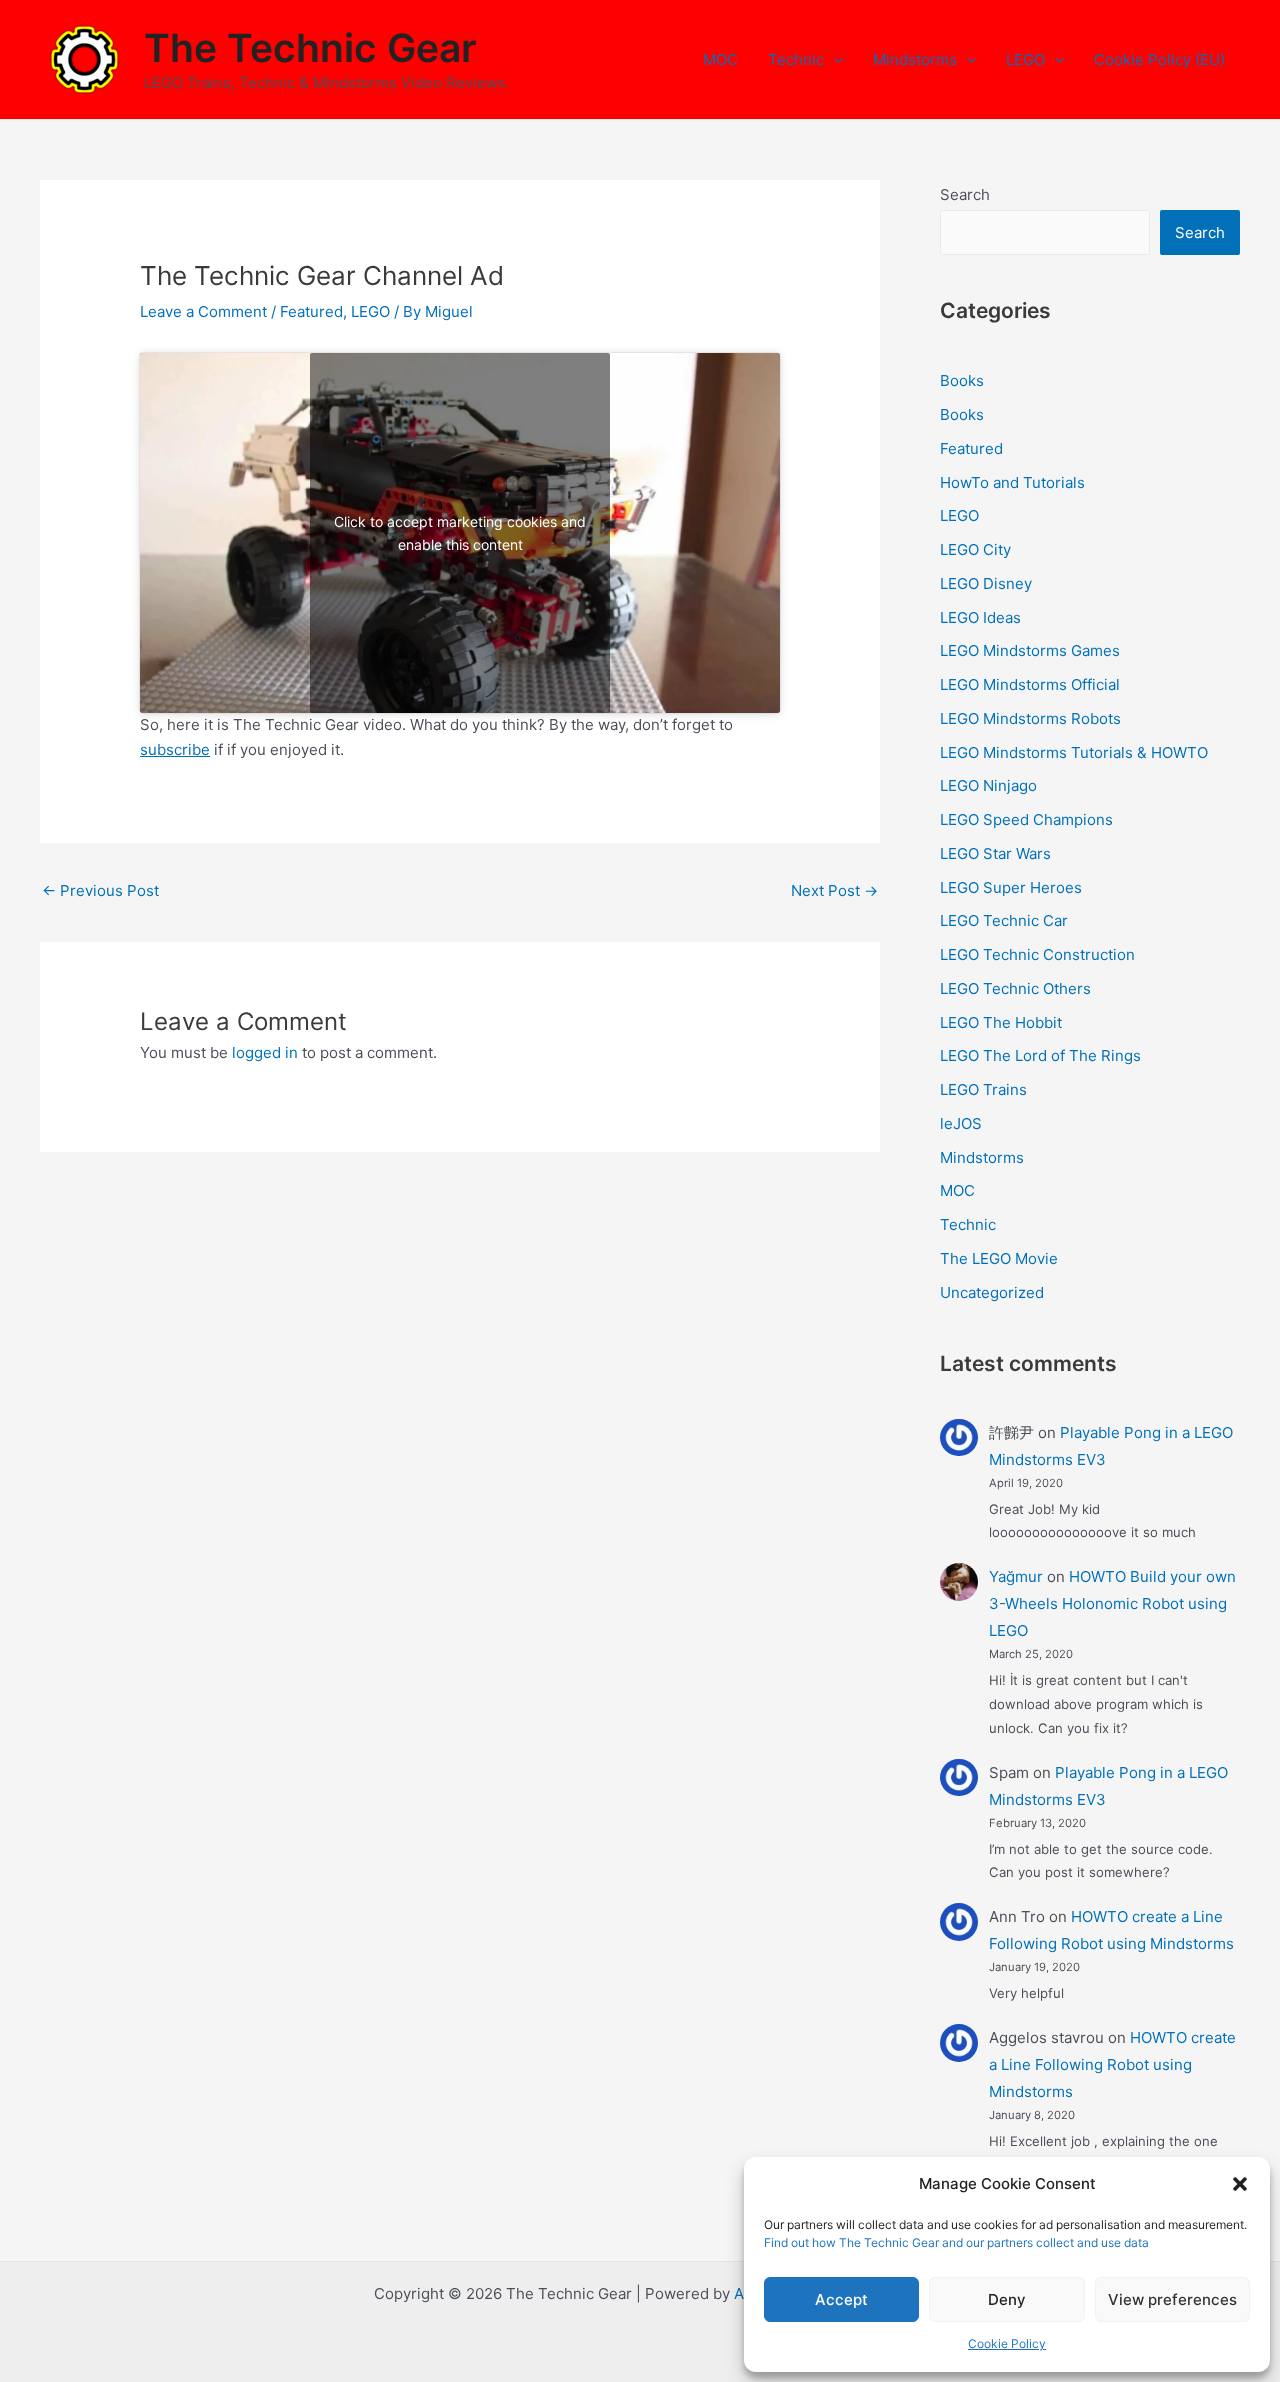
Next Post (834, 890)
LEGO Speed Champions (1026, 819)
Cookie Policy (1007, 2343)
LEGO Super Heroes (1011, 887)
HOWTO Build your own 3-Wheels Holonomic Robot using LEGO (1112, 1603)
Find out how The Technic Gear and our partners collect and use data (956, 2242)
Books (962, 380)
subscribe (175, 749)
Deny (1007, 2299)
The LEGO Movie (999, 1258)
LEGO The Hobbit (1001, 1022)
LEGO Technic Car (1004, 920)
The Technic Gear (310, 47)
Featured (311, 311)
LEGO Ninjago (988, 785)
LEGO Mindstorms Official (1030, 684)
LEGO (1025, 59)
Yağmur (1016, 1576)
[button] (1240, 2184)
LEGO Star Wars (995, 853)
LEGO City (975, 549)
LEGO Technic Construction (1037, 954)
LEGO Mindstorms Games (1030, 650)
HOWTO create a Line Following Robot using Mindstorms (1112, 2064)
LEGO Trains (983, 1089)
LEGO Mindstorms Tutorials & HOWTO (1074, 752)
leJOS (961, 1123)
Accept (841, 2299)
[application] (833, 60)
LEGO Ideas (980, 617)
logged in (265, 1052)
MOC (720, 59)
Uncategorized (992, 1292)
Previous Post (100, 890)
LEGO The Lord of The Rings (1040, 1055)
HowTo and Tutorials (1012, 482)
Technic (796, 59)
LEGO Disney (986, 583)
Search (965, 194)
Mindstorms (915, 59)
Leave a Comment (203, 311)
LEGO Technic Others (1015, 988)
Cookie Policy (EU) (1159, 59)
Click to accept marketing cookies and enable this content (460, 533)
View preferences (1172, 2299)
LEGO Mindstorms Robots (1030, 718)
